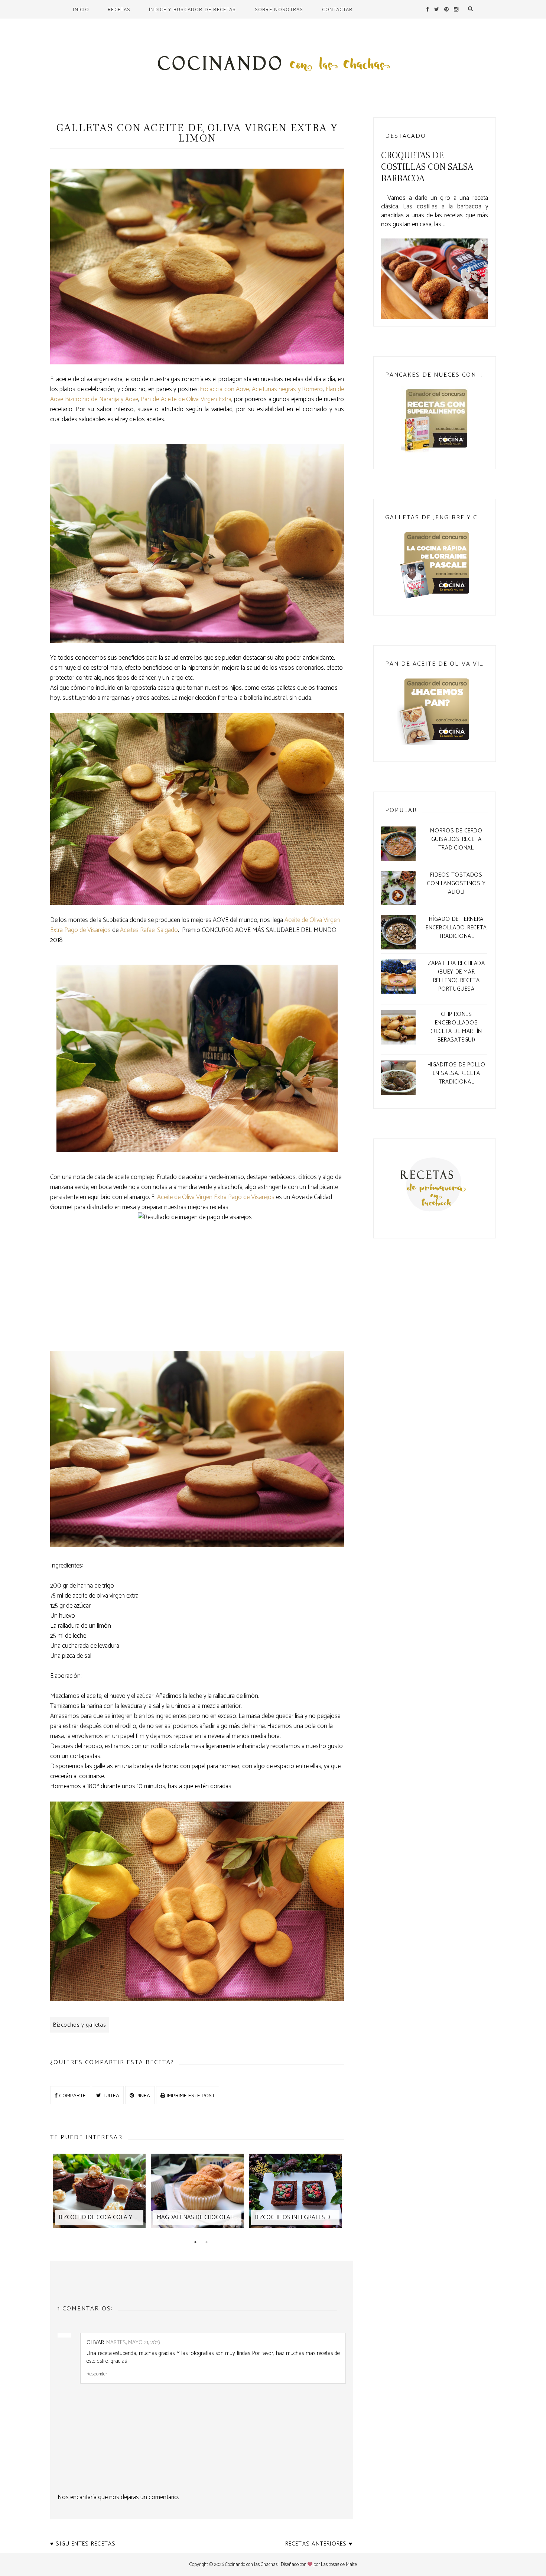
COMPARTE (72, 2095)
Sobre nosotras (279, 9)
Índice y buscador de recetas (192, 9)
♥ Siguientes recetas (83, 2544)
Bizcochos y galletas (79, 2025)
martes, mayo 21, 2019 (133, 2343)
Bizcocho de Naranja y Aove (102, 399)
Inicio (81, 9)
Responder (97, 2374)
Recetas (119, 9)
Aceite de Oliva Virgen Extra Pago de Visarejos (216, 1197)
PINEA (142, 2095)
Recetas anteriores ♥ (319, 2544)
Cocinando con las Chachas (251, 2565)
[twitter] (437, 9)
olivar (95, 2343)
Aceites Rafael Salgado (149, 930)
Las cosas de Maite (339, 2565)
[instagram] (456, 9)
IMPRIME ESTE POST (190, 2095)
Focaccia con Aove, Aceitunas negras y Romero (261, 389)
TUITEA (110, 2095)
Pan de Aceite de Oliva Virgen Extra (186, 399)
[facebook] (428, 9)
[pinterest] (446, 9)
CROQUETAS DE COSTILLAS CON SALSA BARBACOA (427, 167)
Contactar (337, 9)
